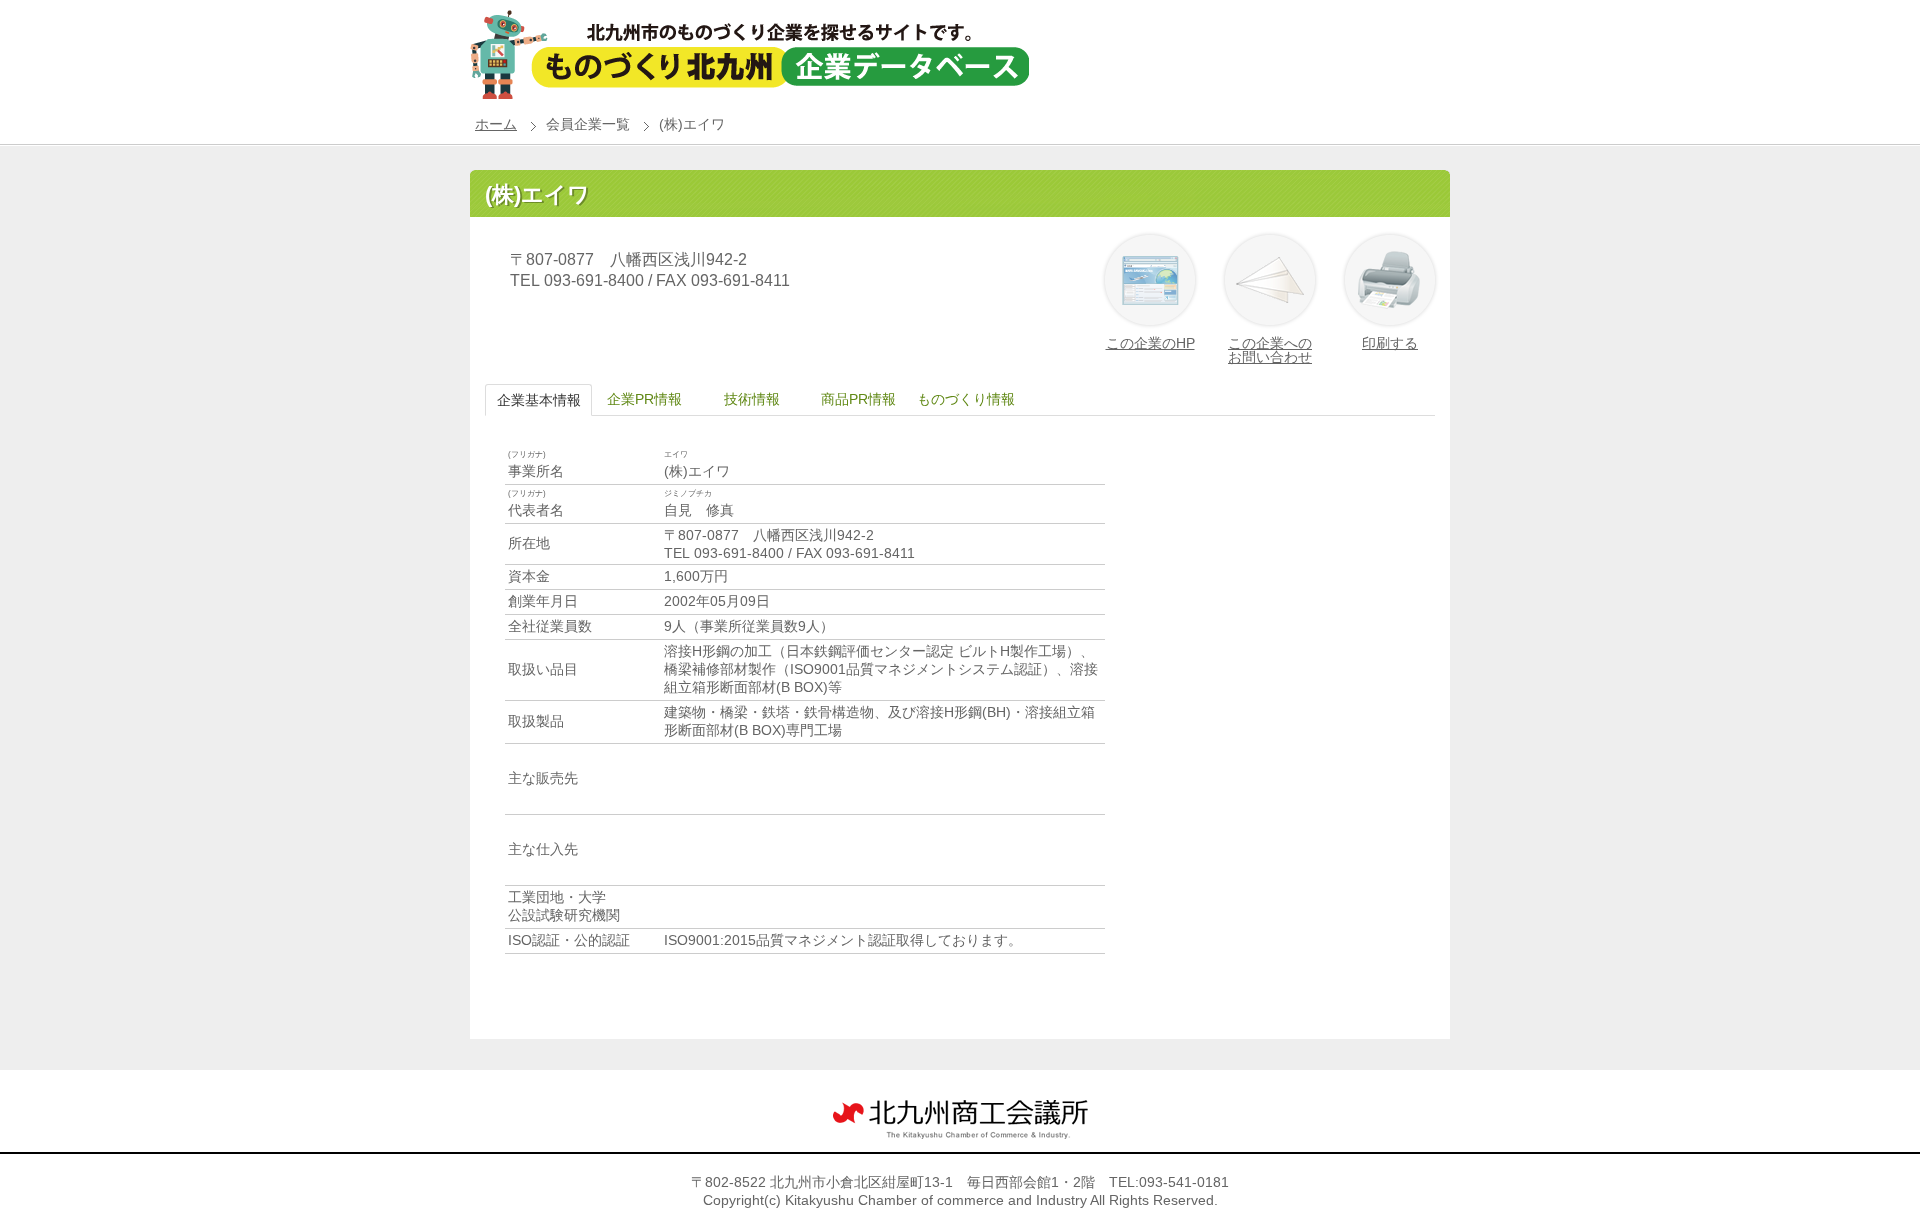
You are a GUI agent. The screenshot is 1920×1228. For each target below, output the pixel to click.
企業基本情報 (539, 400)
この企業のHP (1150, 343)
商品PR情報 (858, 399)
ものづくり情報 (966, 399)
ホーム (496, 124)
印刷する (1390, 343)
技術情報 (752, 399)
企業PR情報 (644, 399)
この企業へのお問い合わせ (1270, 350)
